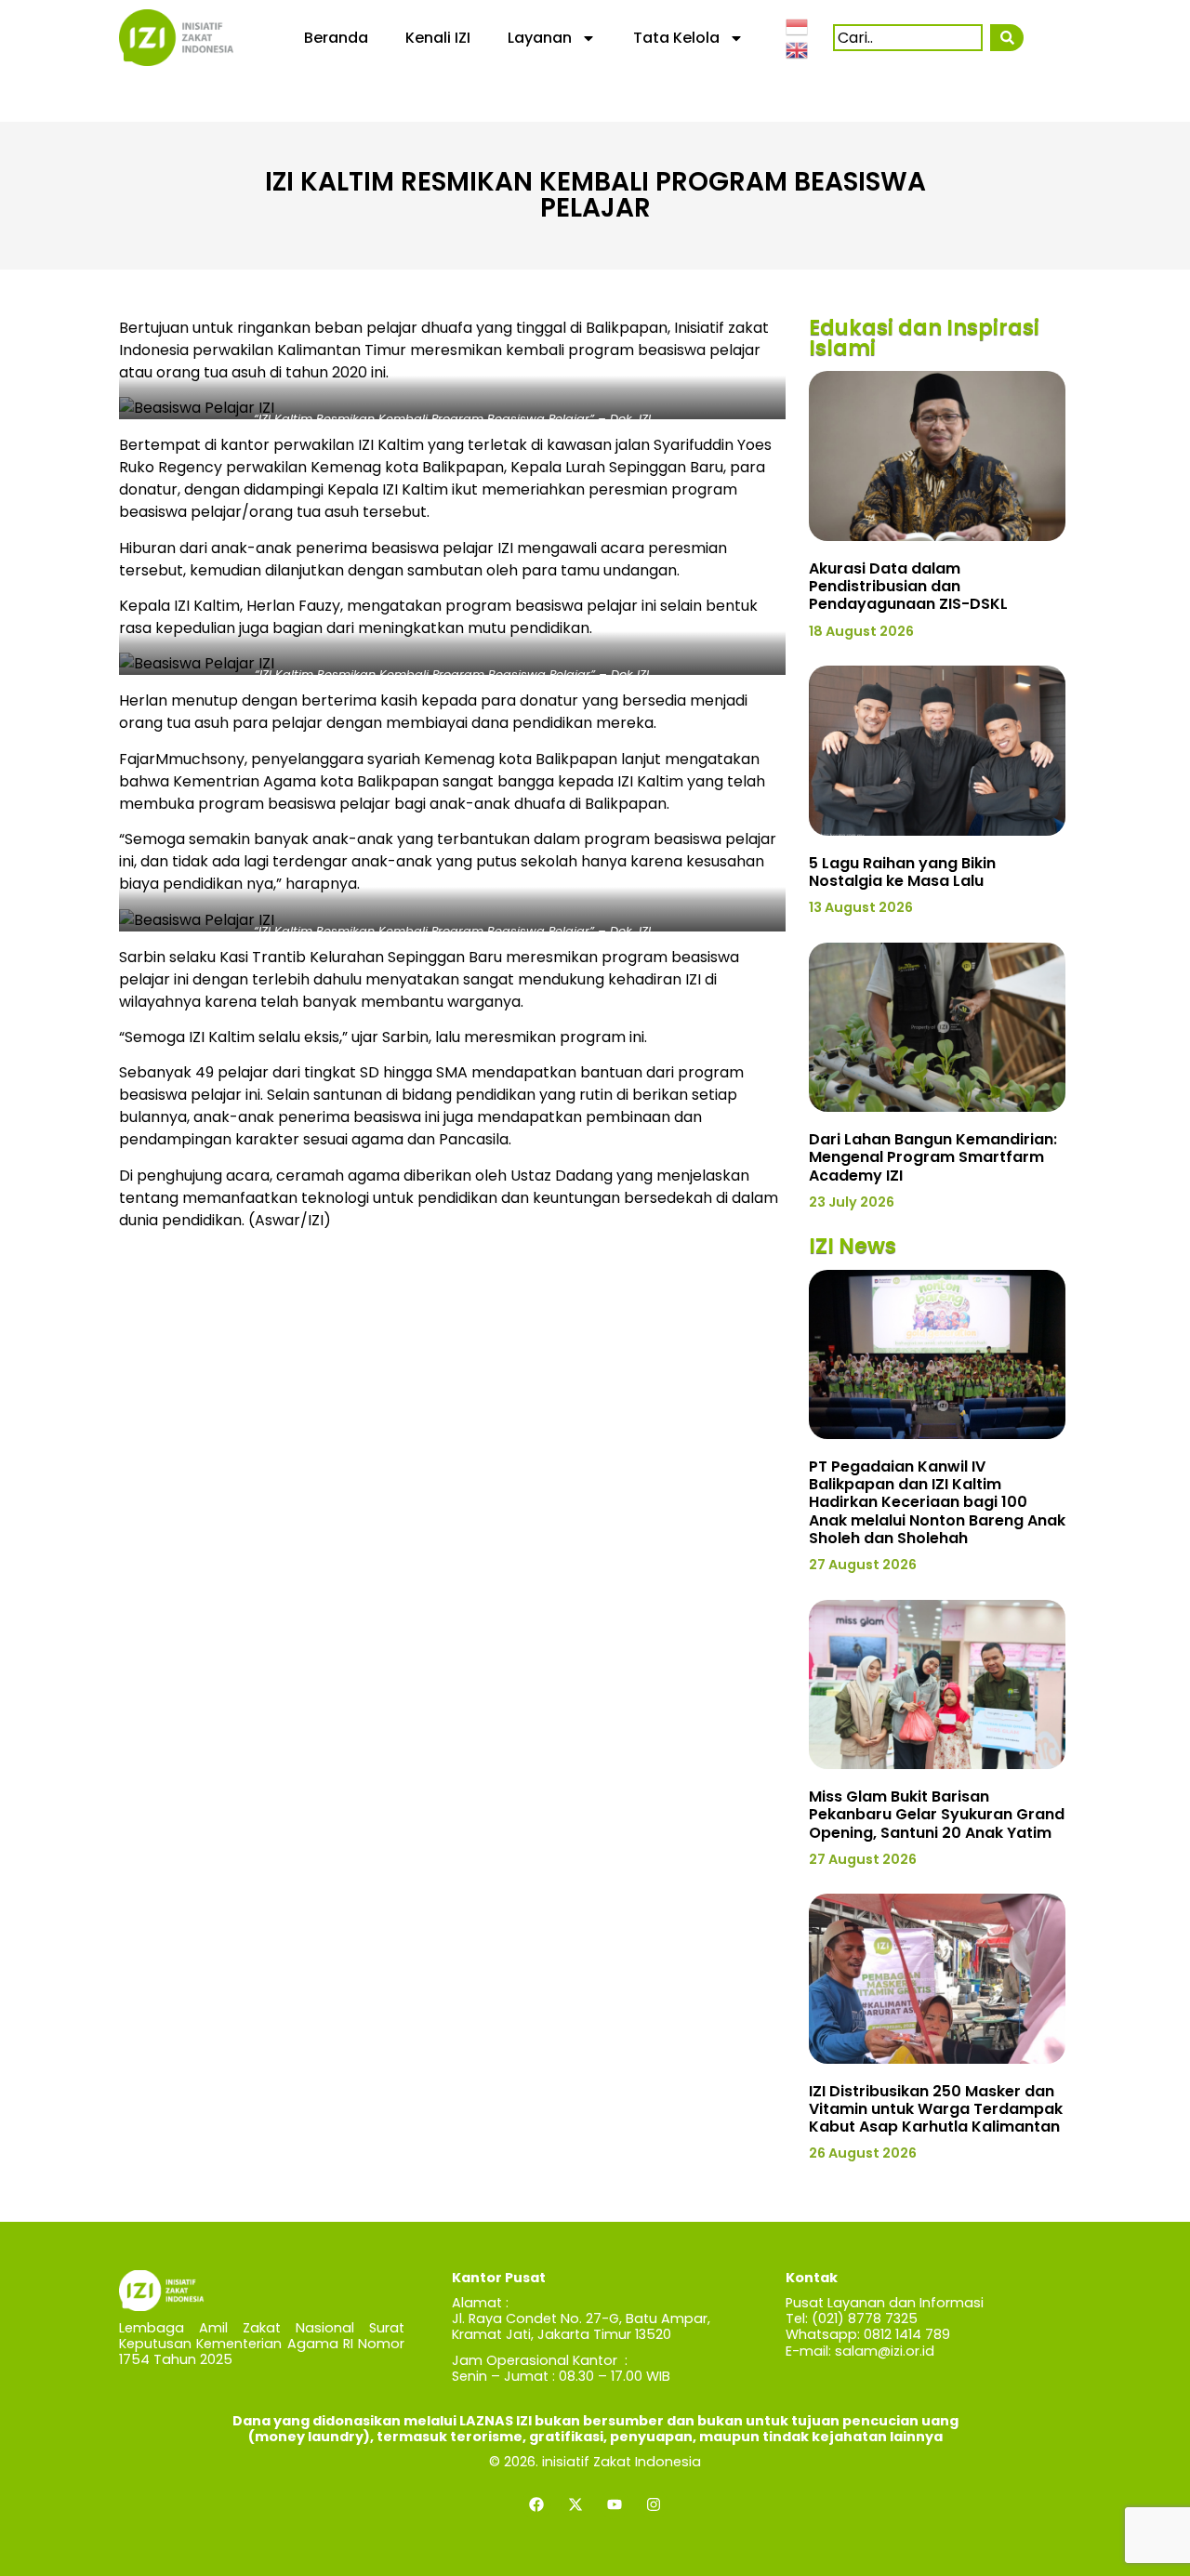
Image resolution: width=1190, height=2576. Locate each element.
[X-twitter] (575, 2504)
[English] (798, 49)
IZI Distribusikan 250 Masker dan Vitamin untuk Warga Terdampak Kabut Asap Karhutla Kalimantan (936, 2109)
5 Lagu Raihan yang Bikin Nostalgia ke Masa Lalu (902, 872)
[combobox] (908, 38)
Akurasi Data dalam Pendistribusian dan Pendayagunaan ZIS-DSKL (908, 586)
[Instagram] (654, 2504)
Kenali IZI (438, 38)
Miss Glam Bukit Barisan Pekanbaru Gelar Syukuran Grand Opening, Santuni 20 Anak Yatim (937, 1814)
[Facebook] (536, 2504)
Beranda (336, 38)
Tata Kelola (676, 38)
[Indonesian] (798, 25)
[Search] (1006, 38)
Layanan (540, 38)
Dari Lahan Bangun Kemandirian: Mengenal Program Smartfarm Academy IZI (933, 1157)
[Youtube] (615, 2504)
